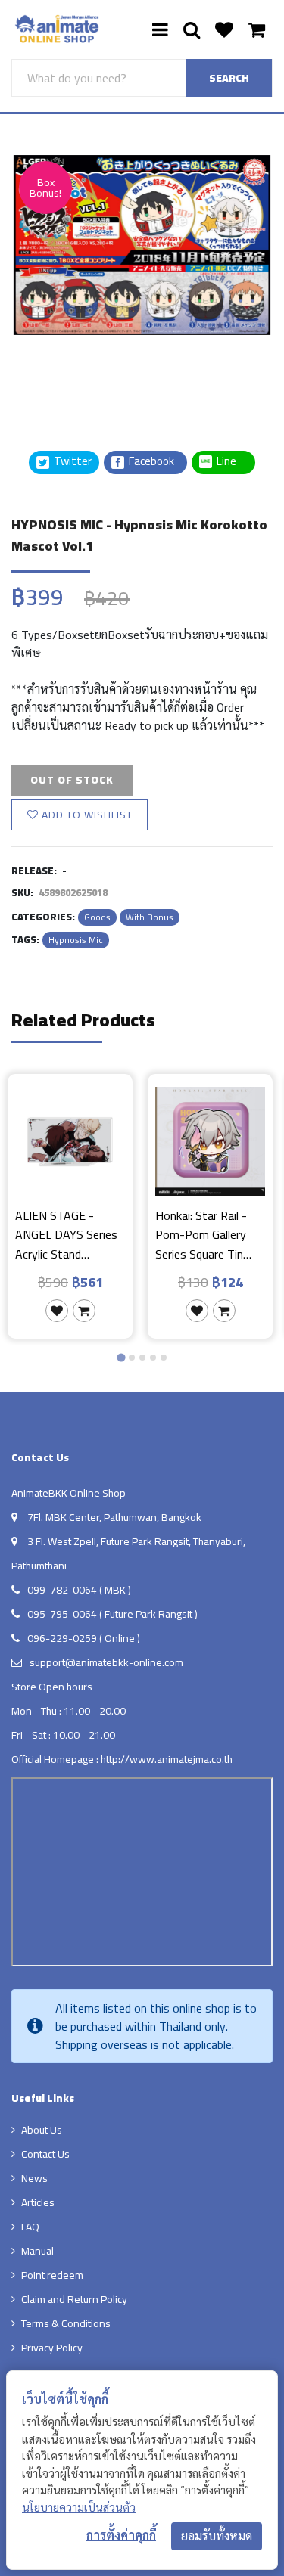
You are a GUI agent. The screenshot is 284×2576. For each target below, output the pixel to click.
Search (229, 78)
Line (231, 462)
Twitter (72, 462)
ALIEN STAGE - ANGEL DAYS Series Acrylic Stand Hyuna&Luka (66, 1235)
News (34, 2178)
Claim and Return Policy (74, 2299)
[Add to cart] (84, 1311)
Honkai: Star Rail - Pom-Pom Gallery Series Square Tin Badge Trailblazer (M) (209, 1235)
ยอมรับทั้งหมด (217, 2536)
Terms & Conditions (66, 2323)
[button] (49, 373)
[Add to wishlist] (57, 1311)
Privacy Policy (52, 2348)
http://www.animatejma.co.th (167, 1759)
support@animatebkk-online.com (106, 1662)
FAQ (30, 2227)
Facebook (150, 462)
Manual (37, 2251)
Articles (38, 2202)
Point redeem (52, 2275)
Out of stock (72, 780)
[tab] (121, 1357)
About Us (42, 2130)
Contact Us (45, 2154)
